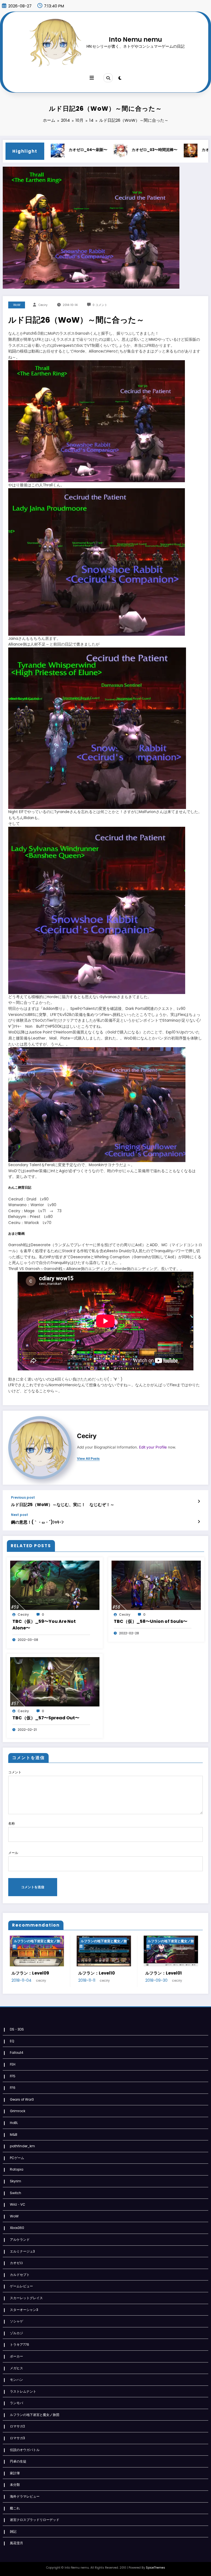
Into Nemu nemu (135, 39)
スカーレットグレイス (26, 2298)
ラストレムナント (23, 2391)
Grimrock (18, 2111)
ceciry (43, 305)
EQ (12, 2041)
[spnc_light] (120, 78)
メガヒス (16, 2368)
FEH (13, 2064)
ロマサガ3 (17, 2438)
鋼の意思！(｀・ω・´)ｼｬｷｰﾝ (37, 1522)
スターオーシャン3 (24, 2310)
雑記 (13, 2531)
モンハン (16, 2380)
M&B (14, 2135)
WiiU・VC (18, 2204)
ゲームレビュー (21, 2286)
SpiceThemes (156, 2568)
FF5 (13, 2076)
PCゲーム (17, 2158)
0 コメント (100, 305)
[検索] (108, 78)
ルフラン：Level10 (95, 1973)
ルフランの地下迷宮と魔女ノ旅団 (35, 1944)
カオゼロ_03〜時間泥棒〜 (108, 150)
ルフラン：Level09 (29, 1973)
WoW (17, 305)
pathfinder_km (22, 2146)
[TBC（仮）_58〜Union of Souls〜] (156, 1585)
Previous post (23, 1498)
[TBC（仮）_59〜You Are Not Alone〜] (55, 1585)
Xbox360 (17, 2228)
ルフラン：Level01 (162, 1973)
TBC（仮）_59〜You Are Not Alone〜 (44, 1625)
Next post (20, 1515)
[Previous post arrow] (199, 1501)
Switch (16, 2193)
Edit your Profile (153, 1447)
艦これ (15, 2508)
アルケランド (20, 2240)
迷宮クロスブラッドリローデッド (35, 2520)
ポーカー (16, 2356)
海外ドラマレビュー (25, 2496)
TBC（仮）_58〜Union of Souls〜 (151, 1621)
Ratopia (17, 2169)
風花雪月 (16, 2543)
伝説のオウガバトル (25, 2450)
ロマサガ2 (17, 2426)
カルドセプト (20, 2275)
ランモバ (16, 2403)
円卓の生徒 (18, 2461)
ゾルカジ (16, 2333)
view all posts (88, 1459)
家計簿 (15, 2473)
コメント (15, 1772)
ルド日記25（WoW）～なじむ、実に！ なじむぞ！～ (63, 1505)
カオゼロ (16, 2263)
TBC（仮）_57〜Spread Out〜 (46, 1718)
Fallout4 (17, 2053)
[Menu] (92, 78)
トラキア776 (20, 2344)
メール (13, 1853)
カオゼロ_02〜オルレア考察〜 (182, 150)
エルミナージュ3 (22, 2251)
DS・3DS (17, 2029)
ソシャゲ (16, 2321)
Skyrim (16, 2181)
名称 (12, 1823)
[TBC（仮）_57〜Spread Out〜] (55, 1681)
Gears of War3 (22, 2099)
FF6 (13, 2088)
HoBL (14, 2123)
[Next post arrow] (199, 1522)
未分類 (15, 2485)
